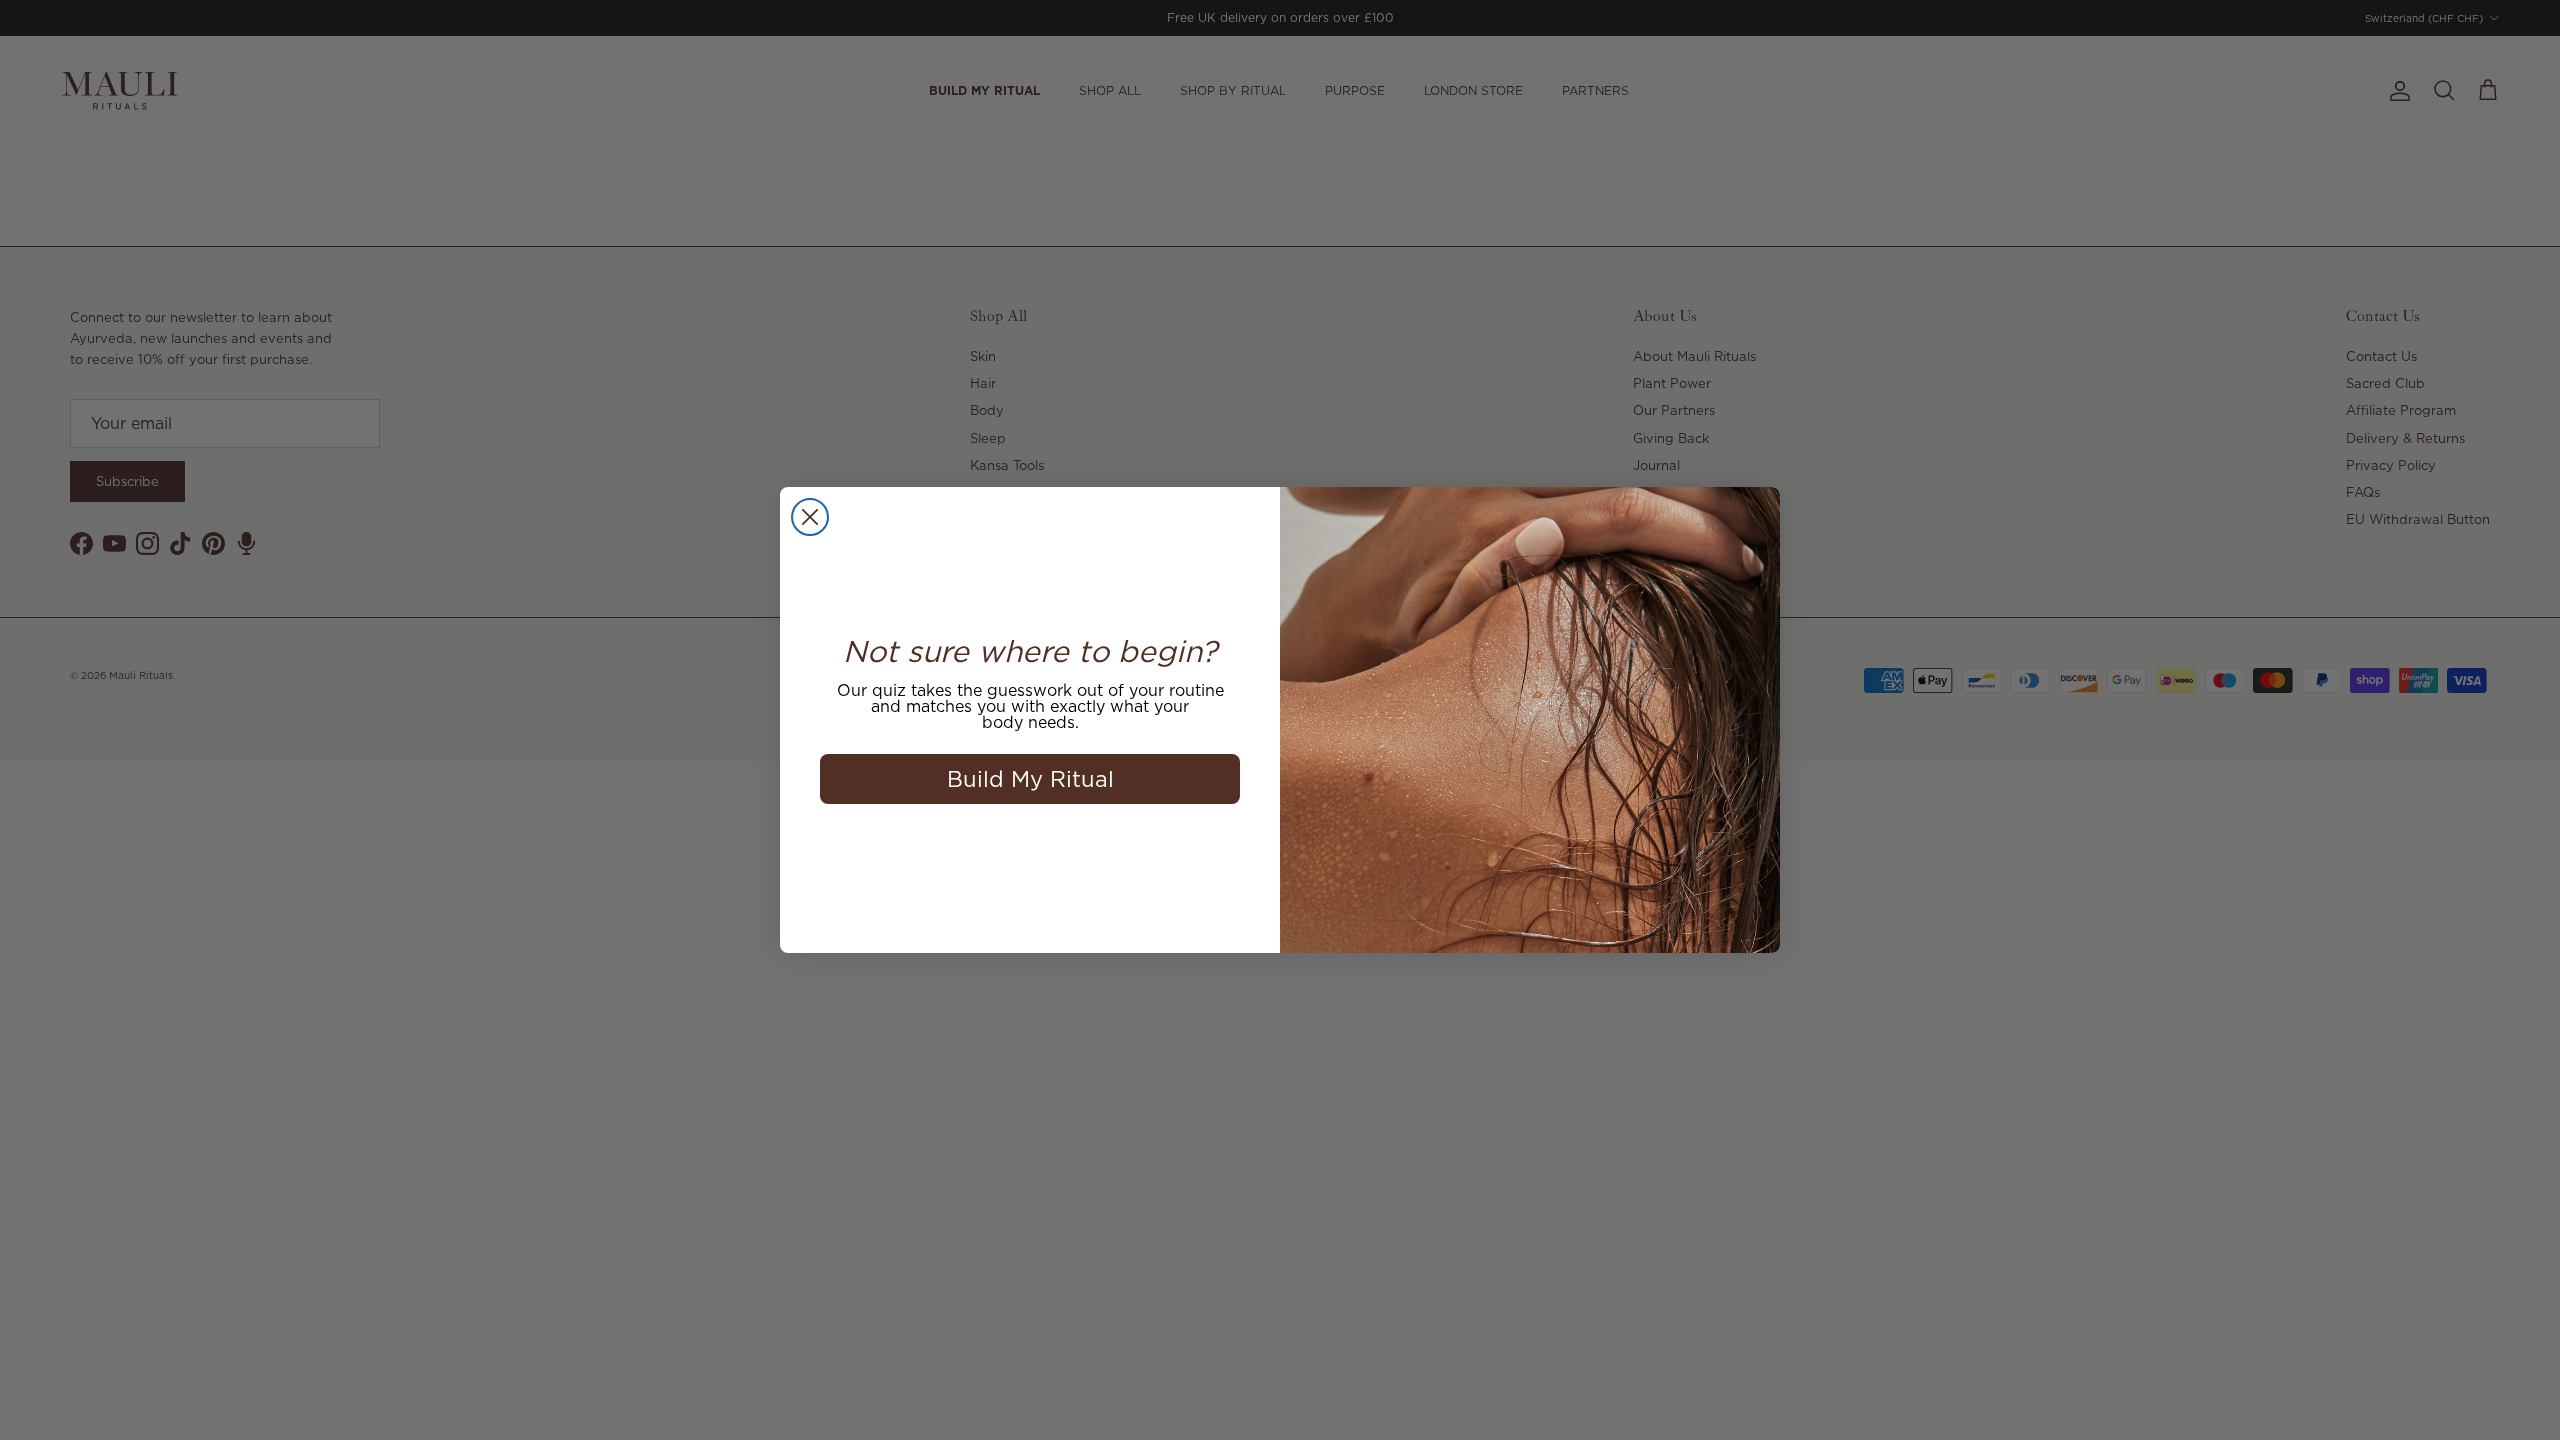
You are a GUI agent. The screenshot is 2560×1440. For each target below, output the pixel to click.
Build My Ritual (1030, 778)
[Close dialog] (810, 517)
